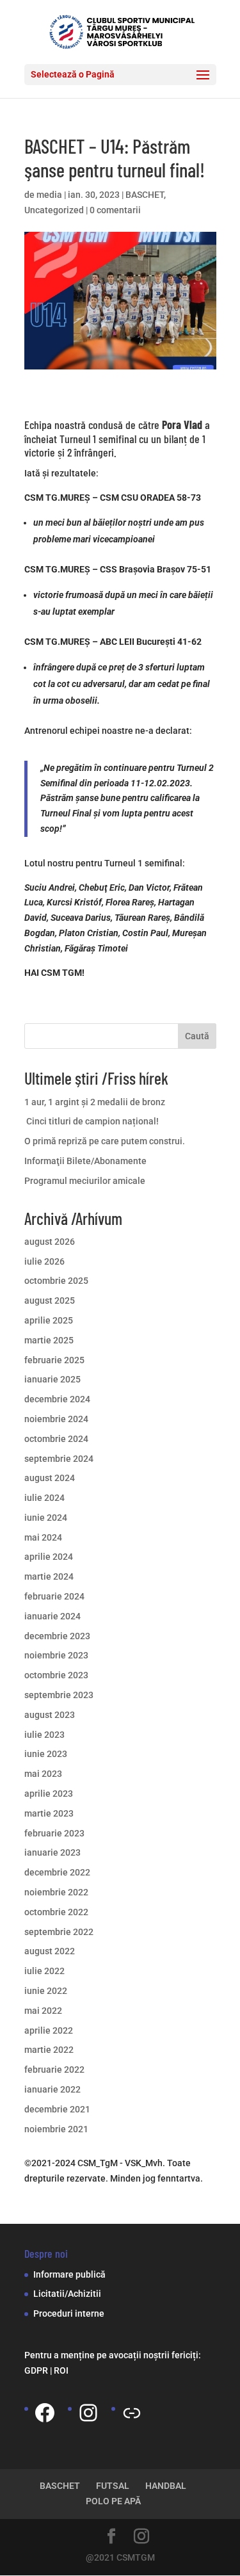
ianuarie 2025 (52, 1379)
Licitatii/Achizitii (67, 2294)
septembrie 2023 (59, 1695)
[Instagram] (88, 2413)
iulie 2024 (44, 1498)
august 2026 (50, 1242)
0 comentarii (115, 210)
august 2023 (50, 1715)
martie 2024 (49, 1576)
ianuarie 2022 (52, 2089)
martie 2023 (49, 1813)
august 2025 (50, 1300)
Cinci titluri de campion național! (92, 1121)
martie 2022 (49, 2050)
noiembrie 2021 (56, 2129)
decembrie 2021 (57, 2109)
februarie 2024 (54, 1596)
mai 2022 (43, 2011)
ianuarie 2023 (52, 1852)
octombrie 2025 (56, 1281)
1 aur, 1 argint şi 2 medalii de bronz (95, 1102)
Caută (197, 1036)
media (49, 195)
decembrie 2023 (57, 1636)
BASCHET (145, 195)
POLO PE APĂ (113, 2501)
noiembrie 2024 (56, 1419)
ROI (61, 2370)
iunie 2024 (46, 1518)
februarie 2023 (54, 1833)
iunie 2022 (46, 1991)
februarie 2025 (54, 1360)
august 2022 (50, 1951)
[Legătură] (132, 2413)
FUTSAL (113, 2486)
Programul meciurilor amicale (85, 1181)
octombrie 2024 (56, 1439)
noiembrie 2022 (56, 1892)
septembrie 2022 (59, 1932)
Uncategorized (54, 210)
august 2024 (50, 1478)
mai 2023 (43, 1774)
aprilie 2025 (49, 1320)
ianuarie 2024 (52, 1616)
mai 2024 (43, 1537)
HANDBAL (166, 2486)
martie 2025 (49, 1340)
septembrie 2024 (59, 1459)
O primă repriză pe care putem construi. (105, 1141)
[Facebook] (45, 2413)
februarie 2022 (54, 2070)
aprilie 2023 (49, 1794)
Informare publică (69, 2274)
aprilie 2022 (49, 2030)
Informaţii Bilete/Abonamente (85, 1161)
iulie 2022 (44, 1971)
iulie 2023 (44, 1735)
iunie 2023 (46, 1754)
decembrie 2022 (57, 1872)
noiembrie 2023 (56, 1655)
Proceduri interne (69, 2313)
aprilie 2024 (49, 1557)
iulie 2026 (44, 1261)
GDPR (36, 2370)
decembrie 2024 (57, 1399)
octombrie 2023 (56, 1675)
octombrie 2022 (56, 1912)
